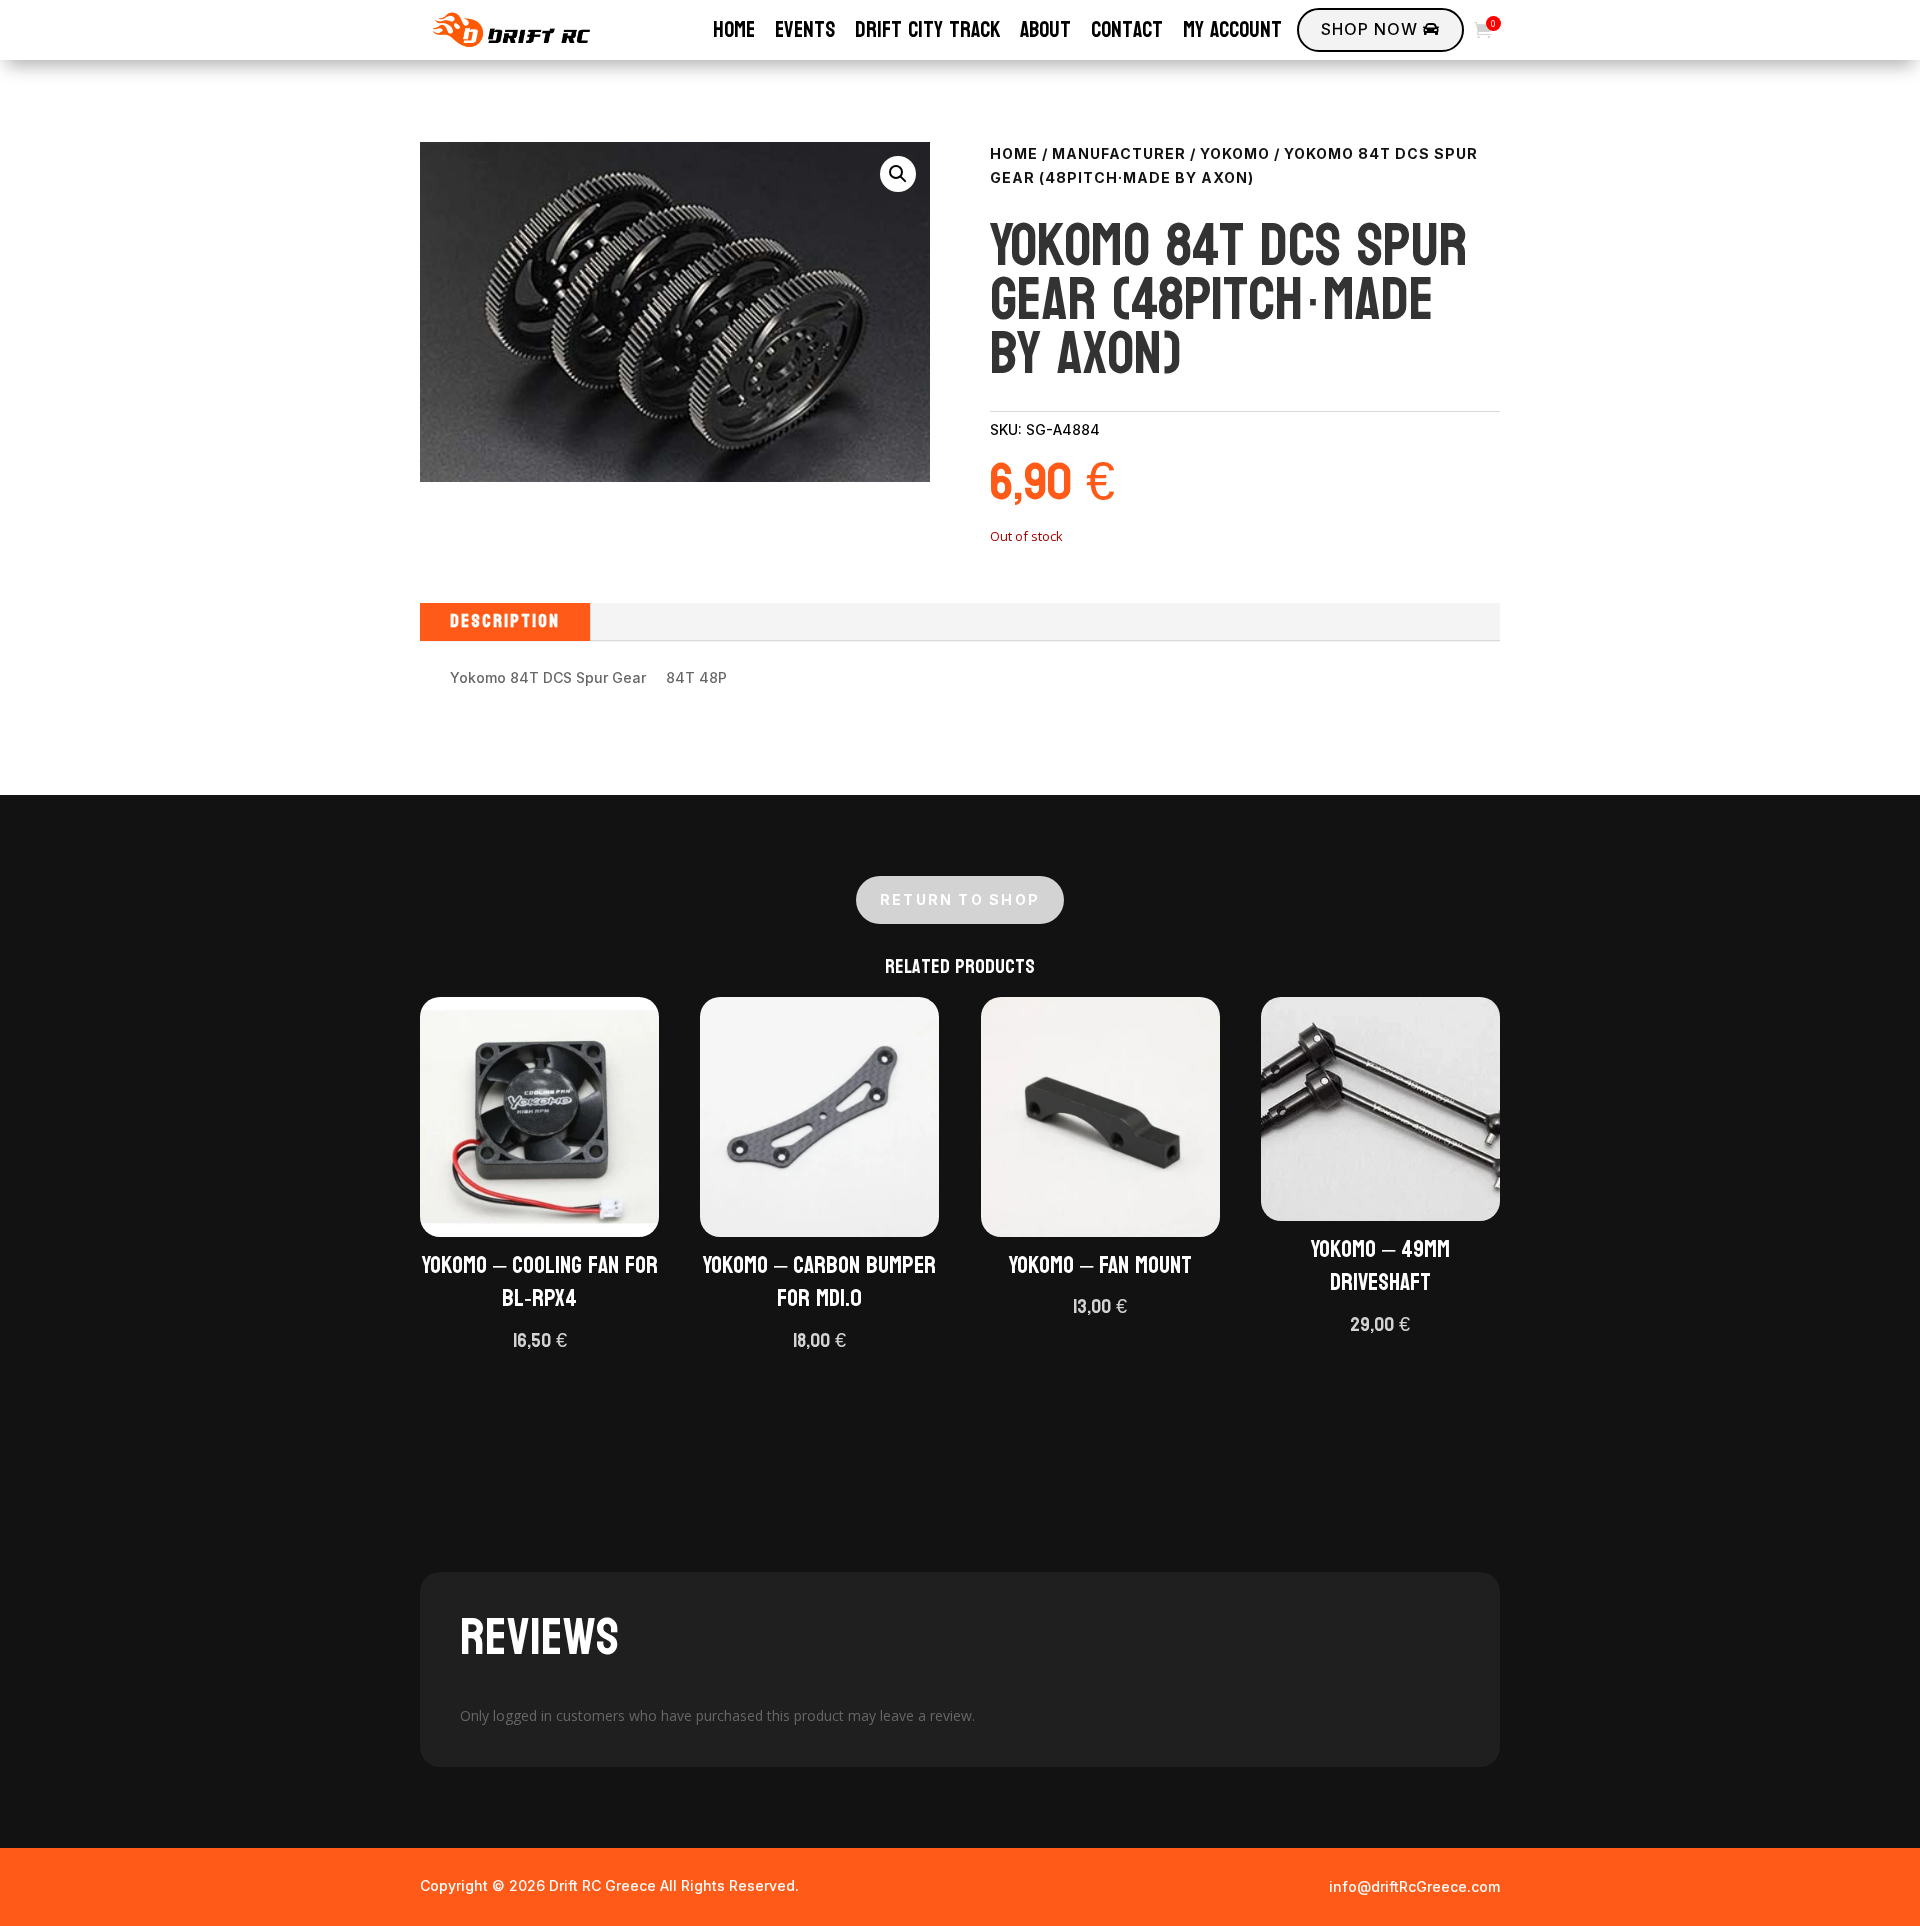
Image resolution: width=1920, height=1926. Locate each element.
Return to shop (960, 899)
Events (805, 30)
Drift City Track (927, 30)
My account (1232, 30)
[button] (898, 174)
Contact (1127, 30)
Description (505, 621)
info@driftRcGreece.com (1414, 1886)
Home (734, 30)
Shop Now (1380, 29)
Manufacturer (1119, 153)
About (1045, 30)
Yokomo (1235, 153)
